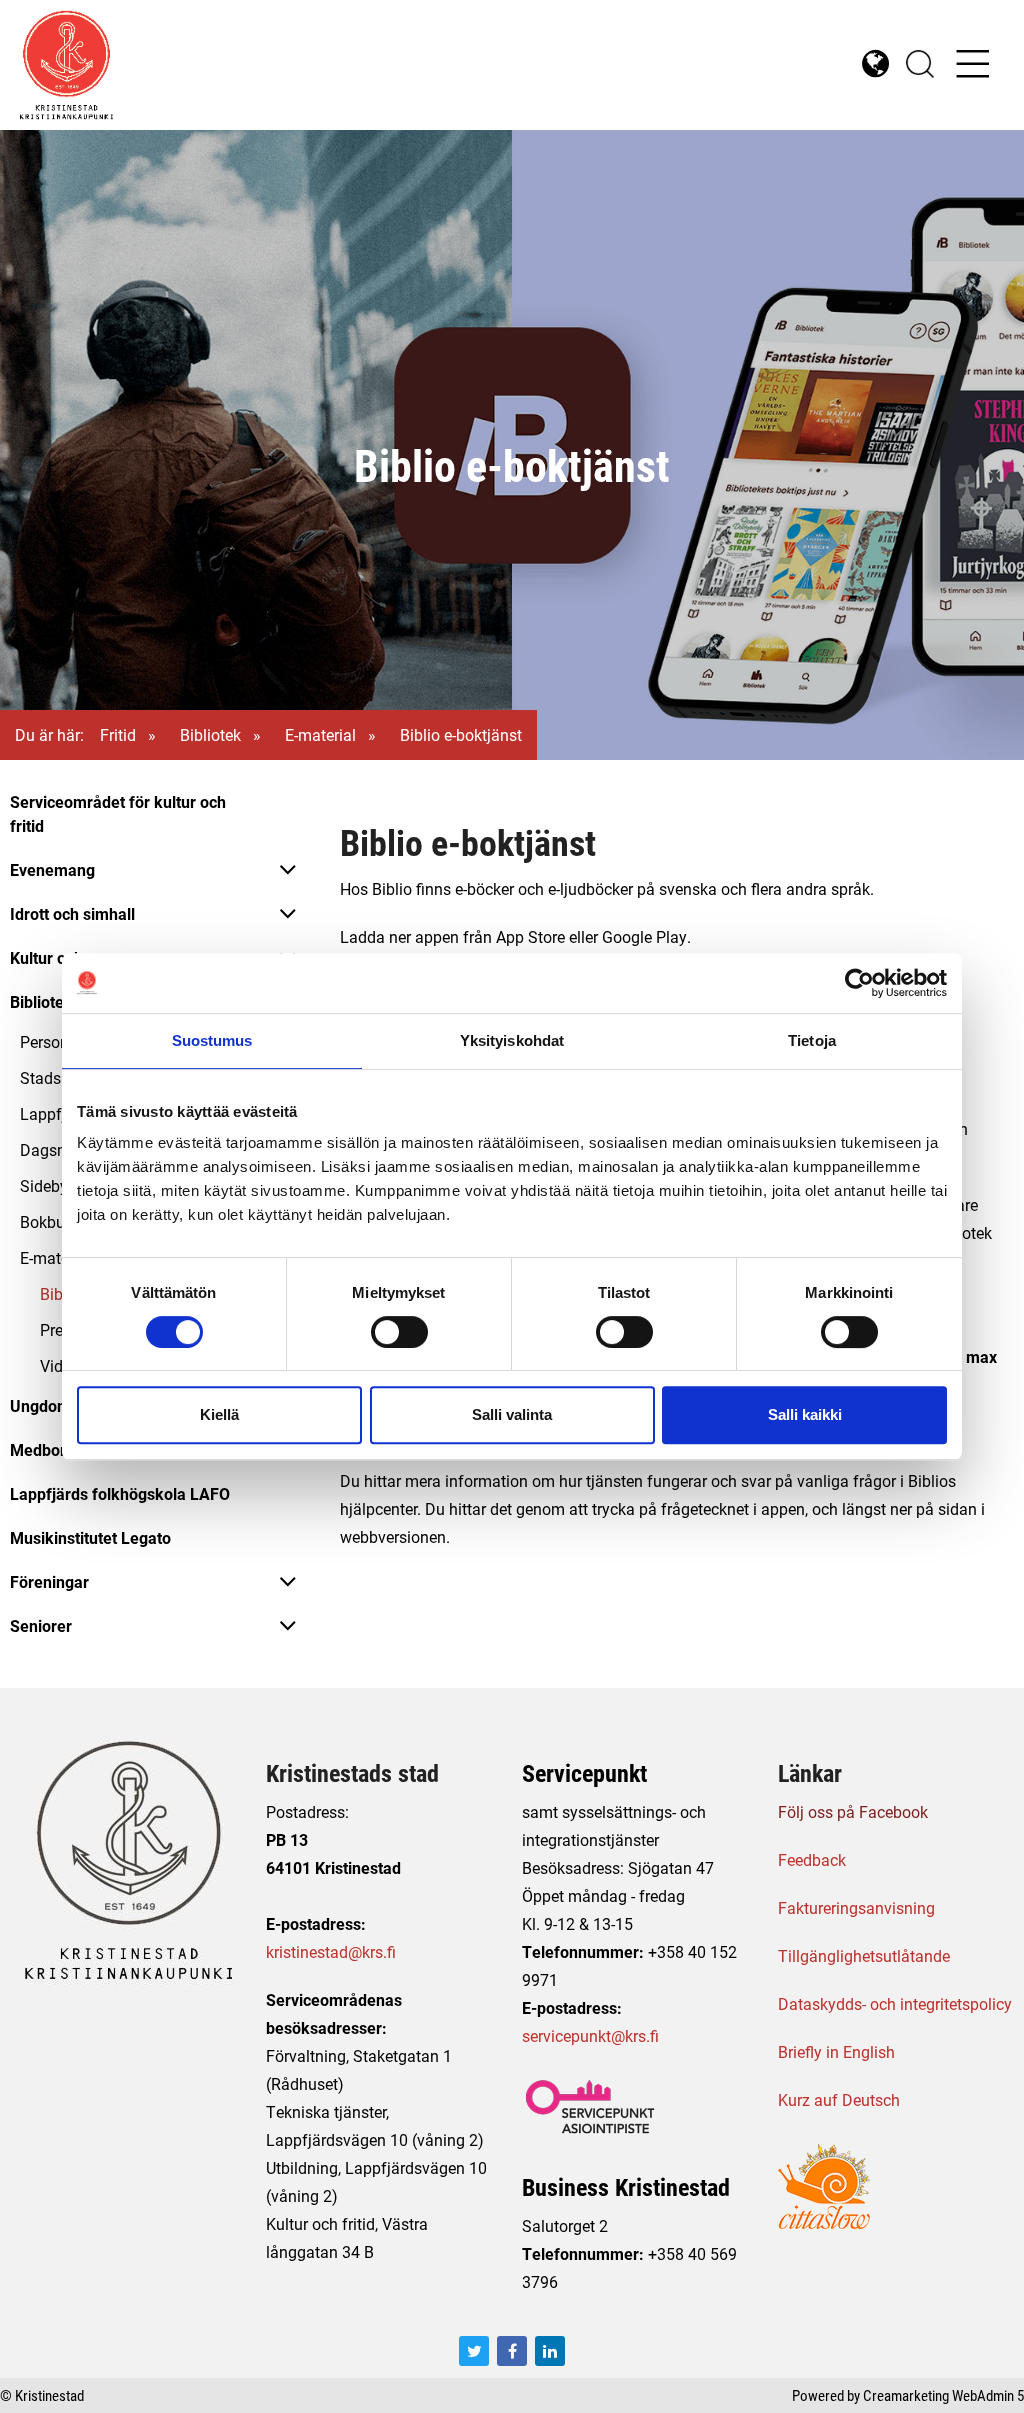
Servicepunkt (584, 1773)
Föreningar (49, 1581)
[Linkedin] (550, 2351)
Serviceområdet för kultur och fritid (118, 813)
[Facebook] (512, 2351)
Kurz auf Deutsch (839, 2099)
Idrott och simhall (72, 913)
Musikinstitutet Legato (90, 1537)
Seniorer (41, 1625)
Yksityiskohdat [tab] (512, 1040)
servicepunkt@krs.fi (590, 2035)
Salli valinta (512, 1414)
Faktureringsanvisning (856, 1907)
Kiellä (219, 1414)
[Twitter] (474, 2351)
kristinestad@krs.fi (331, 1951)
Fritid (118, 734)
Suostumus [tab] (212, 1040)
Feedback (812, 1859)
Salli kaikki (805, 1414)
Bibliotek (210, 734)
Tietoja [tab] (812, 1040)
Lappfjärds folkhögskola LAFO (120, 1493)
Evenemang (52, 869)
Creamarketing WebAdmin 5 (943, 2395)
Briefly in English (836, 2051)
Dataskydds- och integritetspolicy (895, 2003)
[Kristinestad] (266, 65)
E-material (320, 734)
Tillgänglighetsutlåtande (864, 1955)
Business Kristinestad (626, 2187)
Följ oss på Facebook (853, 1811)
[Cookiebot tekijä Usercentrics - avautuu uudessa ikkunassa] (859, 983)
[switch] (399, 1332)
